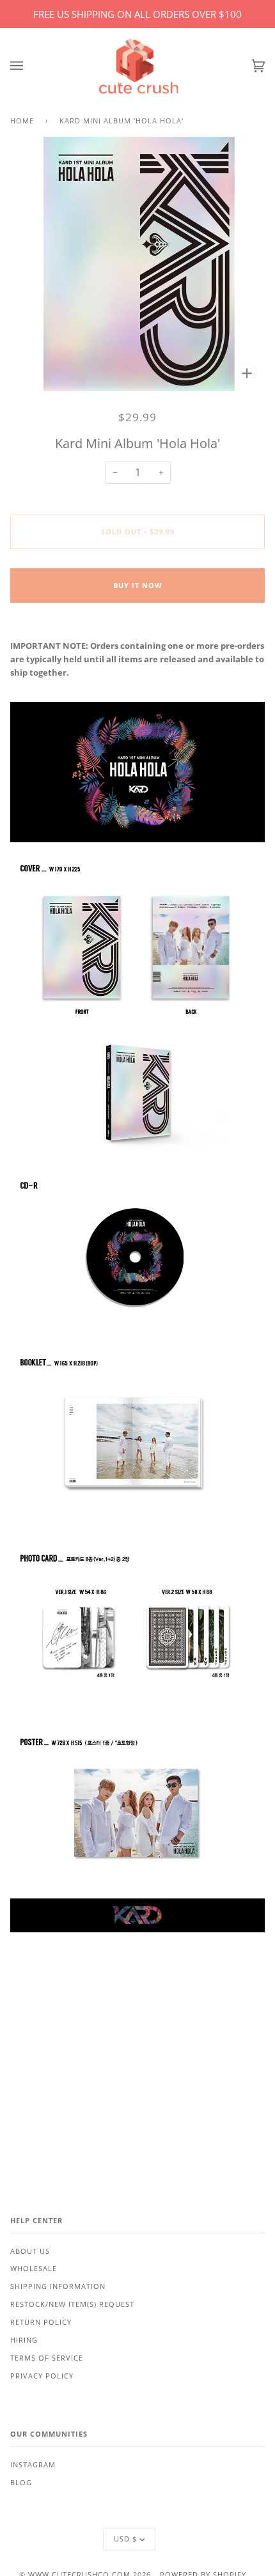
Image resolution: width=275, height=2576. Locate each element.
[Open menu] (29, 66)
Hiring (24, 2340)
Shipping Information (58, 2286)
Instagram (33, 2465)
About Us (30, 2251)
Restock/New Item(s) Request (72, 2304)
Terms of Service (47, 2358)
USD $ (125, 2539)
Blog (21, 2483)
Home (22, 121)
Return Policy (41, 2322)
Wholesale (34, 2269)
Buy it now (138, 586)
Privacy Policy (42, 2376)
